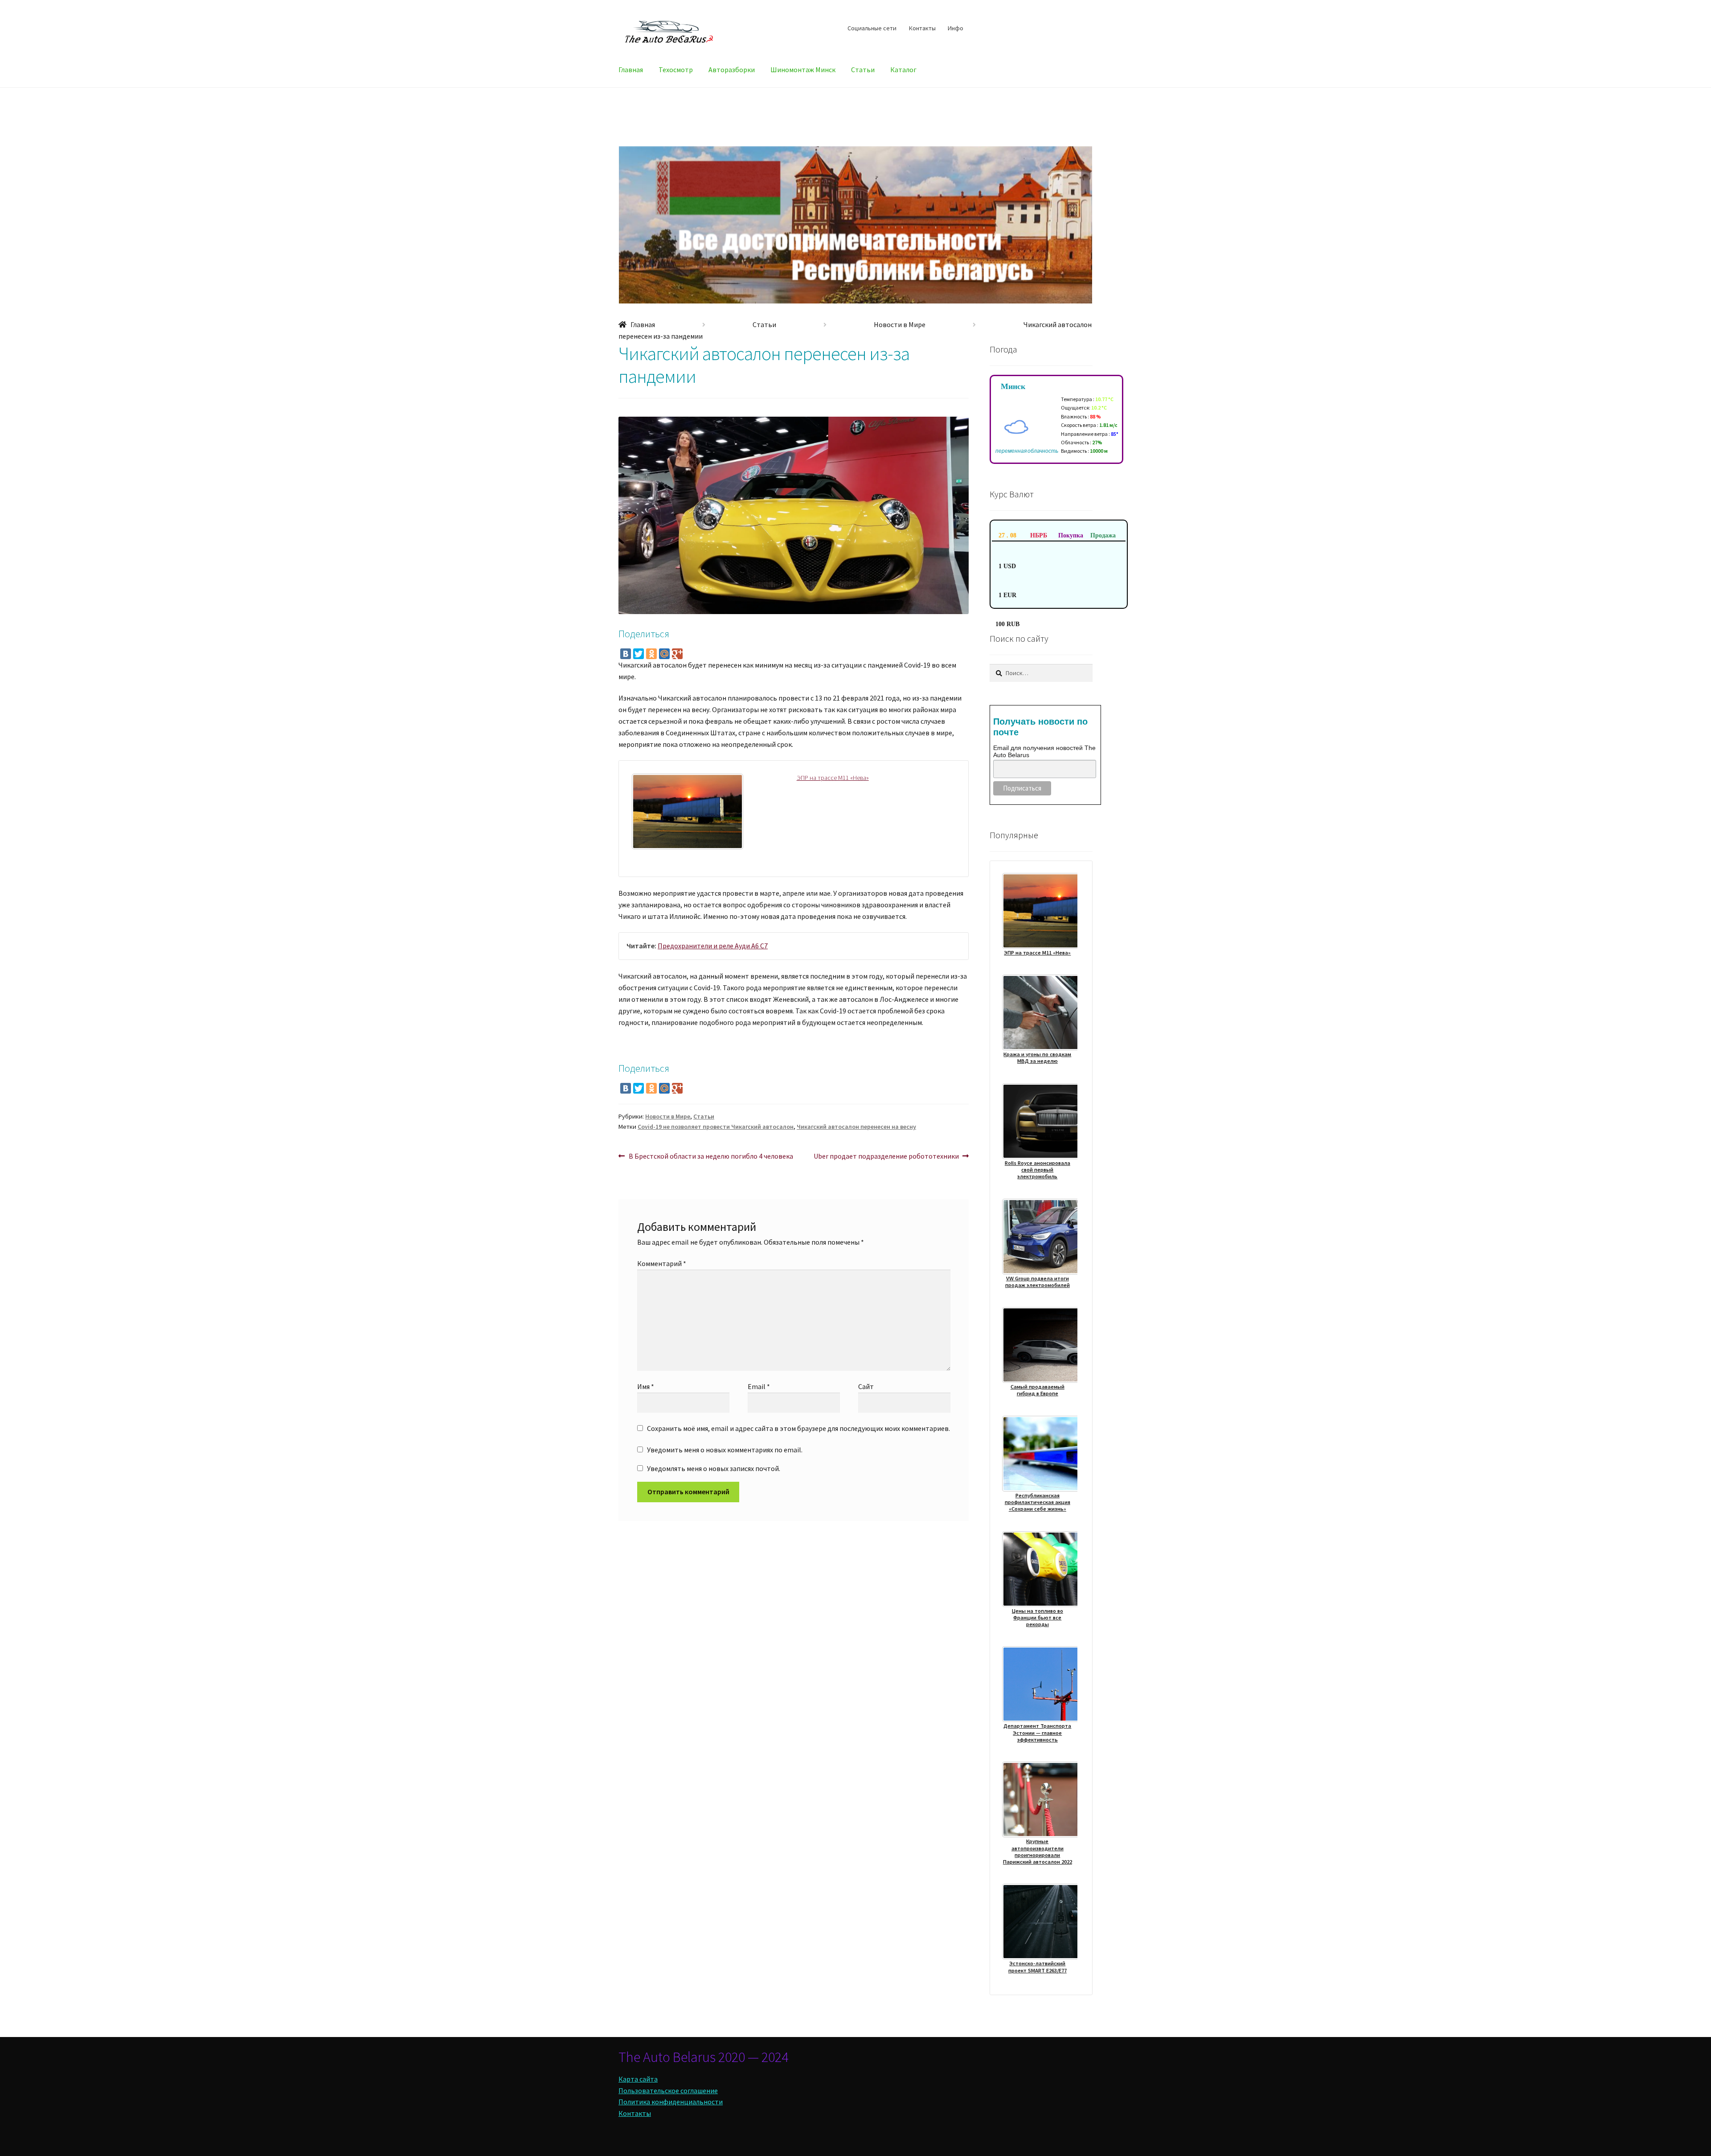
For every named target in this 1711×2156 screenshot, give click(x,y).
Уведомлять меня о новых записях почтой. (714, 1468)
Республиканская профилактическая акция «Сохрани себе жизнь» (1038, 1502)
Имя (646, 1386)
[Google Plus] (677, 654)
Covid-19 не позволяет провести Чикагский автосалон (716, 1127)
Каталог (903, 70)
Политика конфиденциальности (671, 2102)
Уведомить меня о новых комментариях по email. (725, 1450)
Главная (631, 70)
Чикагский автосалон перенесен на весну (856, 1127)
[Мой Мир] (664, 654)
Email (759, 1386)
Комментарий (662, 1263)
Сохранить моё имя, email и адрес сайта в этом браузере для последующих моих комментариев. (798, 1428)
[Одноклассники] (651, 654)
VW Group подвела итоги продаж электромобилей (1038, 1282)
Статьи (863, 70)
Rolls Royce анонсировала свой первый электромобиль (1038, 1170)
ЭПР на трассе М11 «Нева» (833, 778)
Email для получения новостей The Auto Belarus (1044, 751)
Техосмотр (676, 70)
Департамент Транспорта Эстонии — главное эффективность (1037, 1733)
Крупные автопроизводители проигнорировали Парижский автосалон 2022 (1038, 1851)
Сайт (866, 1386)
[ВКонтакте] (626, 654)
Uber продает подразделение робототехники (886, 1157)
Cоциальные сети (872, 28)
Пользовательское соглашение (668, 2090)
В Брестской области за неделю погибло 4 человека (711, 1157)
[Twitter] (639, 654)
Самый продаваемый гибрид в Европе (1038, 1390)
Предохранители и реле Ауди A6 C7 (713, 946)
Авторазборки (732, 70)
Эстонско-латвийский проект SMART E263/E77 (1038, 1967)
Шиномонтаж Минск (803, 70)
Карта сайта (638, 2079)
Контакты (922, 28)
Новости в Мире (900, 324)
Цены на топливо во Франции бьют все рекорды (1038, 1618)
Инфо (956, 28)
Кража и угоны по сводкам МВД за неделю (1037, 1058)
